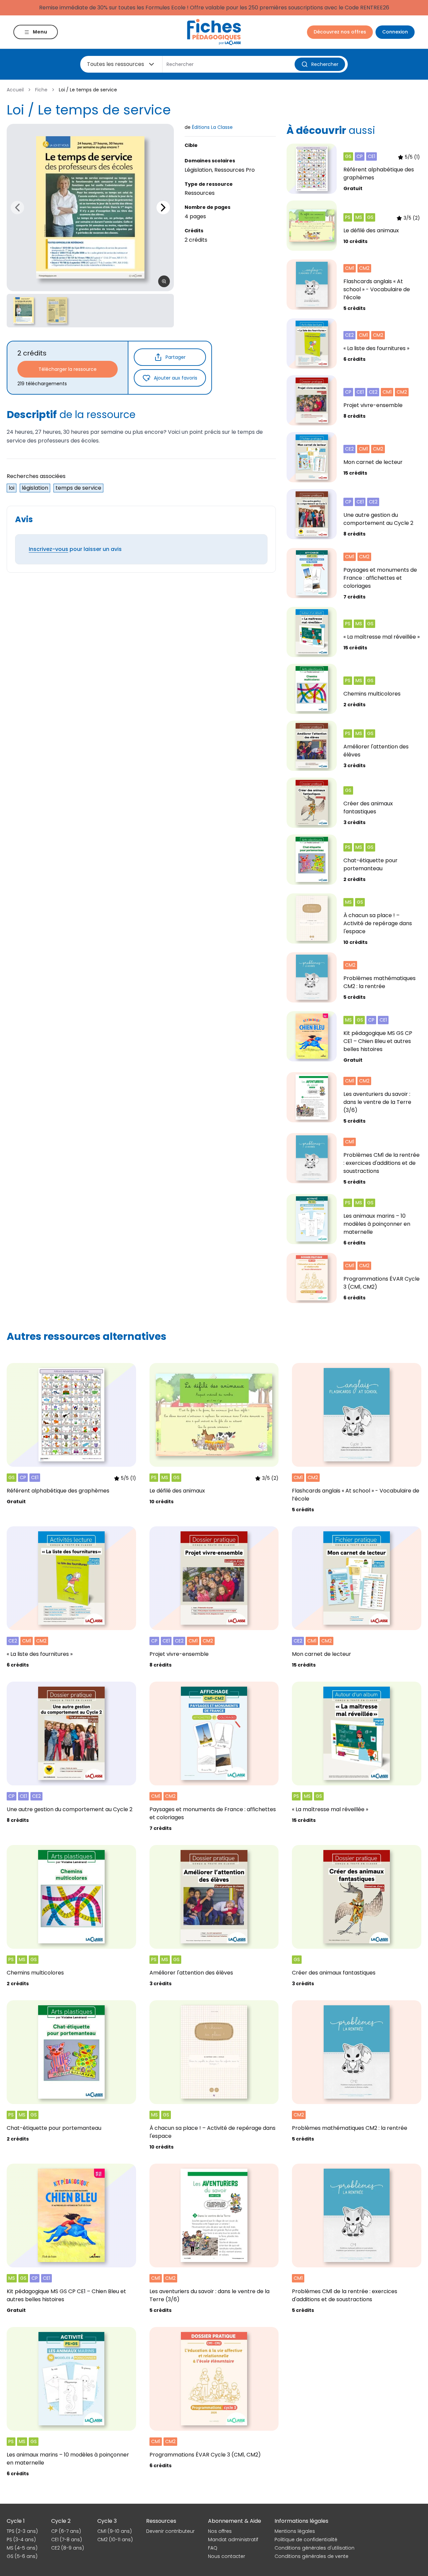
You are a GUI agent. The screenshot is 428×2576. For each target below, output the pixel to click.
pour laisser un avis (75, 549)
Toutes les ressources (116, 64)
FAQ (213, 2548)
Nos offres (220, 2531)
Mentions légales (295, 2531)
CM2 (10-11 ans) (115, 2540)
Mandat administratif (233, 2540)
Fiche (41, 90)
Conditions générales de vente (311, 2556)
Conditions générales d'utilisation (314, 2548)
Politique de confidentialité (306, 2540)
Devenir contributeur (170, 2531)
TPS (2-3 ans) (22, 2531)
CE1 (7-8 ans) (67, 2540)
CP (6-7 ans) (66, 2531)
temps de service (78, 488)
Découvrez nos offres (340, 32)
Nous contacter (227, 2556)
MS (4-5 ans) (22, 2548)
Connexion (395, 32)
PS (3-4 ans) (21, 2540)
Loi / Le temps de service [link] (88, 90)
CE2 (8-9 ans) (68, 2548)
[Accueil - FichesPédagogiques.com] (214, 32)
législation (35, 488)
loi (12, 488)
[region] (90, 208)
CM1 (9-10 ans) (115, 2531)
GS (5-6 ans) (22, 2556)
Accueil (15, 90)
